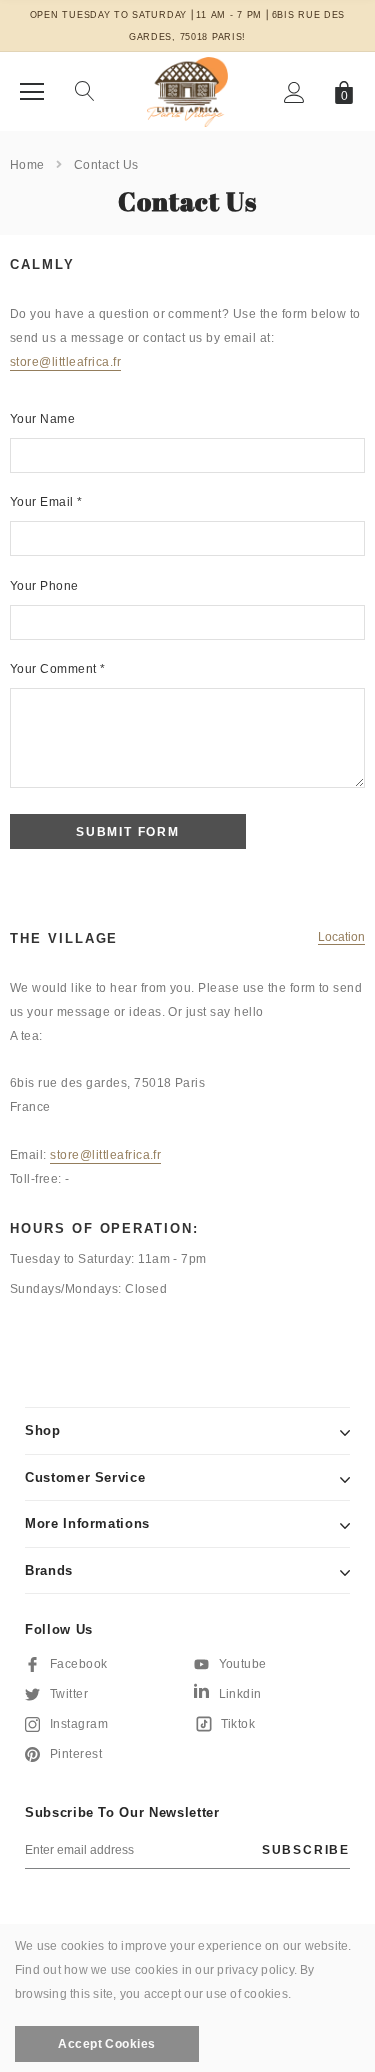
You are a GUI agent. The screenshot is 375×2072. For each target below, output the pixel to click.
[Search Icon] (85, 92)
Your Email (46, 502)
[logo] (187, 91)
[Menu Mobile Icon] (32, 92)
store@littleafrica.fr (65, 362)
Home (27, 165)
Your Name (42, 419)
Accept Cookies (107, 2044)
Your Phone (44, 586)
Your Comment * (58, 669)
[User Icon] (294, 92)
